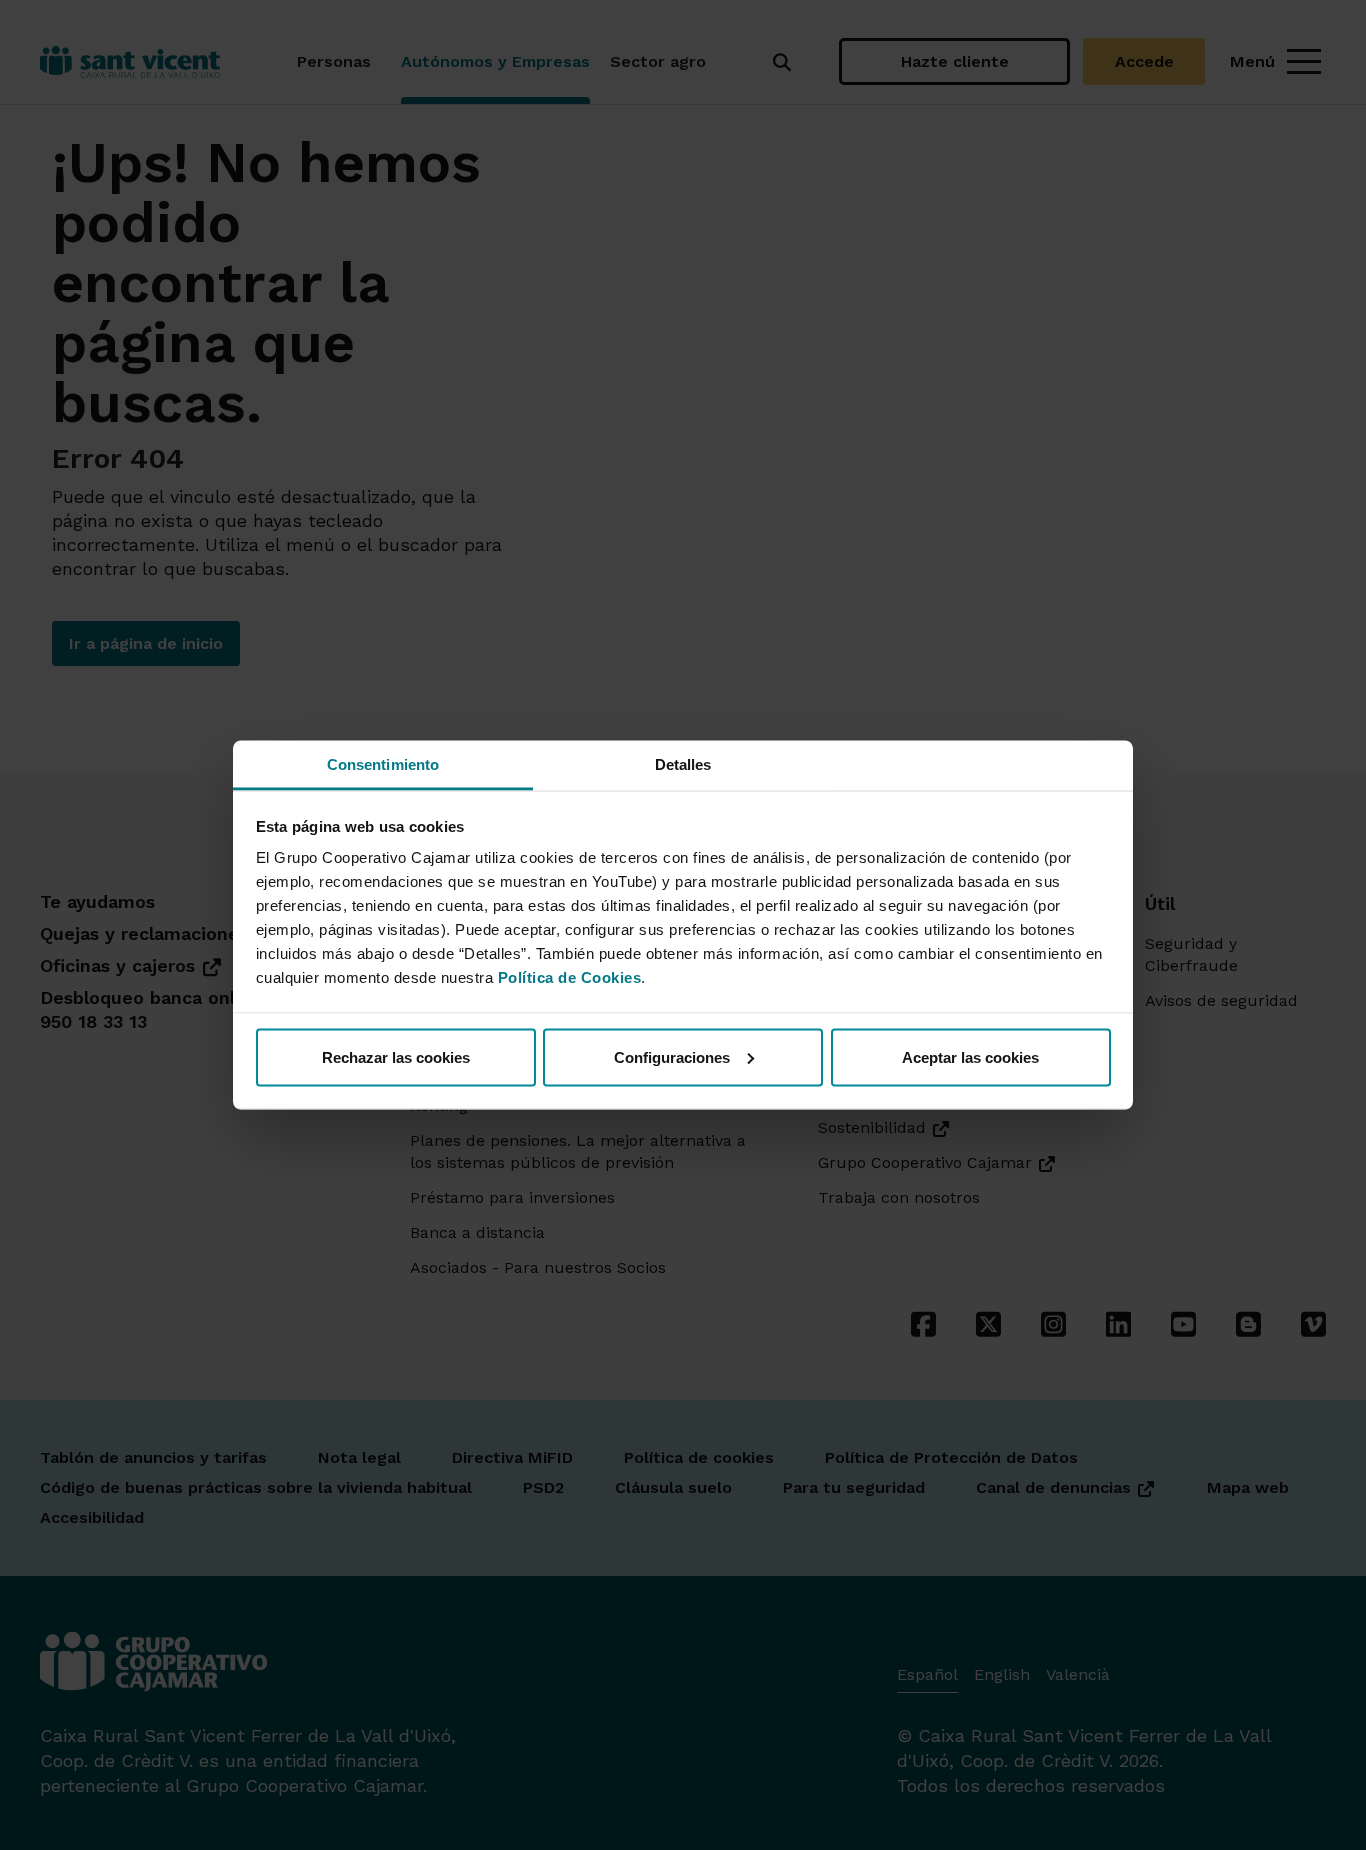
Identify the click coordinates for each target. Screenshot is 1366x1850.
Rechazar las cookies (396, 1056)
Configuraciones (672, 1056)
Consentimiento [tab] (383, 764)
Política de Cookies (570, 977)
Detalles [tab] (683, 764)
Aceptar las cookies (970, 1056)
